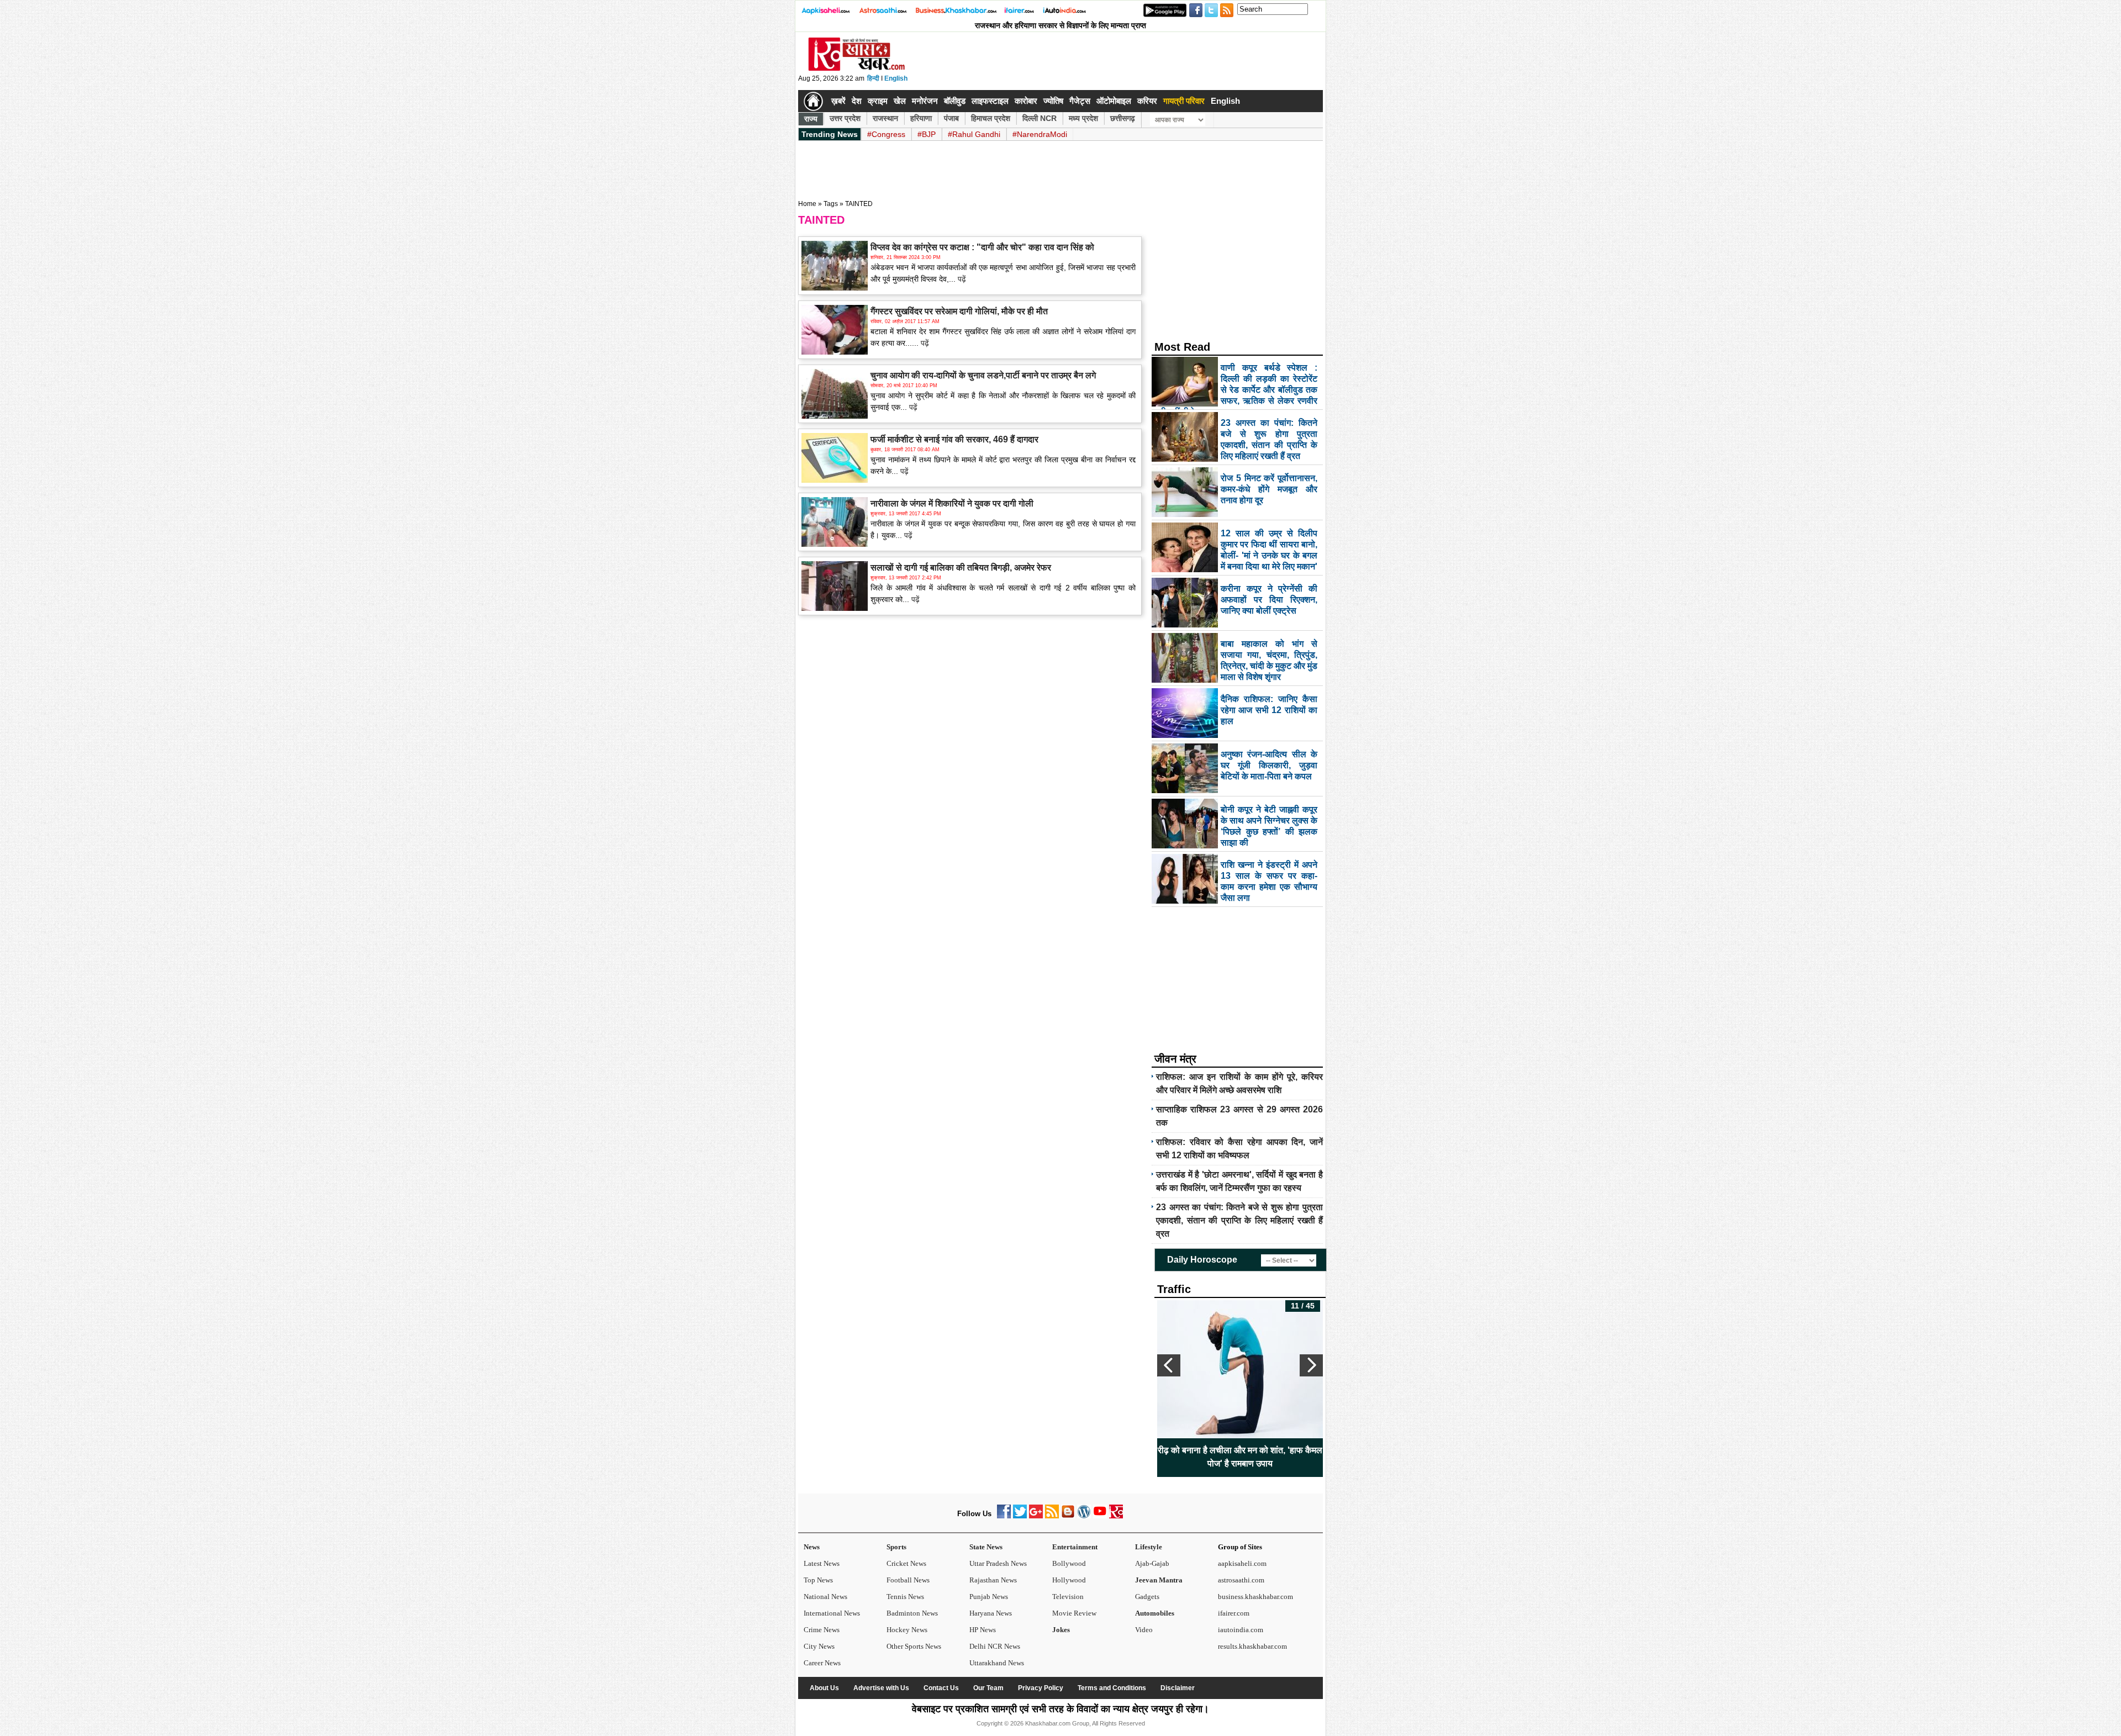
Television (1068, 1597)
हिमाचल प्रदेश (991, 118)
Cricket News (906, 1563)
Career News (822, 1663)
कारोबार (1026, 101)
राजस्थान (885, 118)
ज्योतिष (1053, 101)
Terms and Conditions (1112, 1688)
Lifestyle (1149, 1547)
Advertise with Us (881, 1688)
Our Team (988, 1688)
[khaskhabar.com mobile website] (1116, 1516)
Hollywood (1069, 1580)
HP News (983, 1630)
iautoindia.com (1241, 1630)
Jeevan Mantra (1159, 1580)
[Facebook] (1004, 1516)
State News (986, 1547)
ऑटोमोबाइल (1114, 101)
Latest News (822, 1563)
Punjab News (989, 1597)
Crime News (822, 1630)
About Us (824, 1688)
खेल (900, 101)
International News (832, 1613)
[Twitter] (1020, 1516)
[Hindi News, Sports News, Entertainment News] (813, 101)
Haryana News (991, 1613)
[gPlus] (1036, 1516)
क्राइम (878, 101)
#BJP (927, 134)
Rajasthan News (993, 1580)
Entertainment (1075, 1547)
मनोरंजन (925, 101)
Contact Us (941, 1688)
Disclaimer (1178, 1688)
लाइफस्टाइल (990, 101)
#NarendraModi (1040, 134)
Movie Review (1074, 1613)
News (812, 1547)
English (896, 78)
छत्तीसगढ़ (1123, 118)
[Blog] (1068, 1516)
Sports (896, 1547)
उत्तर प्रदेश (845, 118)
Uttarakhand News (997, 1663)
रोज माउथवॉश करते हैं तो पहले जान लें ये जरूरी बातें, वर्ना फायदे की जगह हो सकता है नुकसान (1240, 1457)
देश (857, 101)
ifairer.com (1234, 1613)
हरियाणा (921, 118)
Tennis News (905, 1597)
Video (1144, 1630)
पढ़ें (961, 279)
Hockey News (907, 1630)
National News (825, 1597)
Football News (908, 1580)
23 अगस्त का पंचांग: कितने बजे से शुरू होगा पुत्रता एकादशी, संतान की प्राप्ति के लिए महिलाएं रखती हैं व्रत (1239, 1220)
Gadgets (1147, 1597)
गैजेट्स (1080, 101)
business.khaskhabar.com (1255, 1597)
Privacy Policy (1041, 1688)
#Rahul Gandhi (974, 134)
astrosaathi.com (1241, 1580)
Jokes (1061, 1630)
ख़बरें (838, 101)
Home (807, 204)
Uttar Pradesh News (998, 1563)
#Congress (886, 134)
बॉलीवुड (955, 101)
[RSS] (1052, 1516)
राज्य (811, 119)
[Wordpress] (1084, 1516)
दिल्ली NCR (1040, 118)
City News (819, 1646)
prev (1169, 1365)
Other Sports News (914, 1646)
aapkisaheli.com (1242, 1563)
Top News (818, 1580)
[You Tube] (1100, 1516)
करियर (1147, 101)
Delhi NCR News (995, 1646)
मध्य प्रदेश (1083, 118)
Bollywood (1069, 1563)
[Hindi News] (856, 68)
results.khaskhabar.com (1252, 1646)
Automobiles (1155, 1613)
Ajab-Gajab (1152, 1563)
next (1311, 1365)
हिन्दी (873, 78)
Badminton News (912, 1613)
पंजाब (951, 118)
